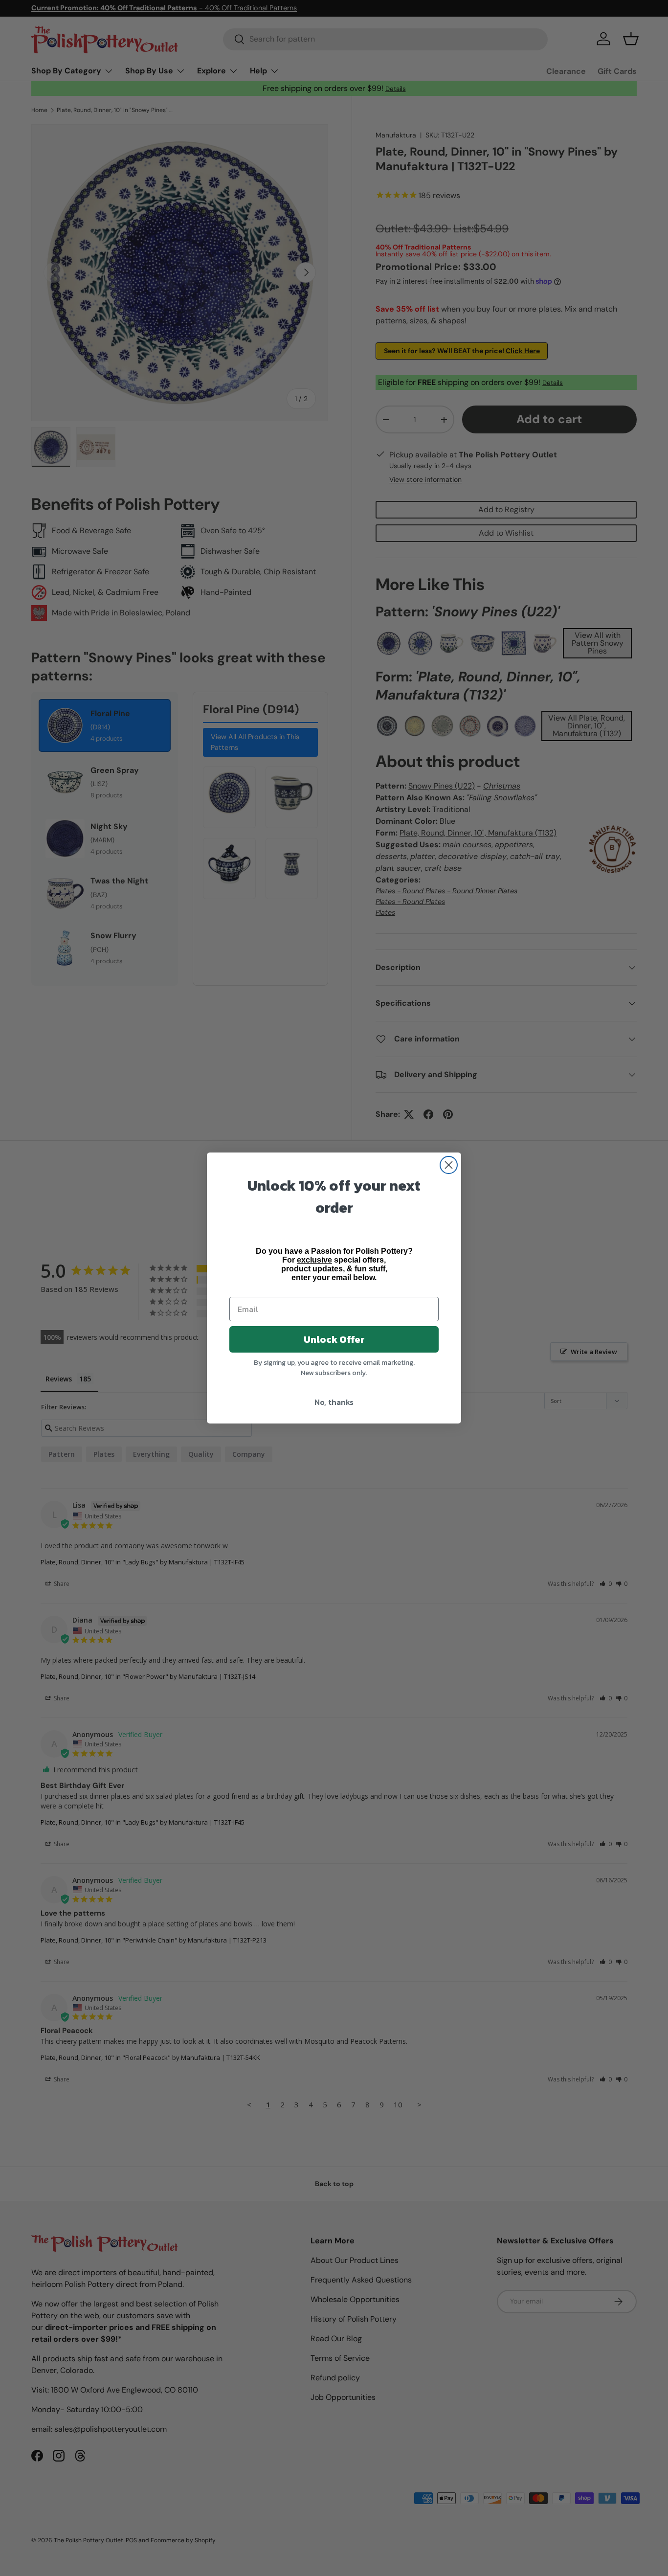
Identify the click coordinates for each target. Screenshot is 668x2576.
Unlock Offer (334, 1339)
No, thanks (334, 1402)
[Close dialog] (449, 1165)
